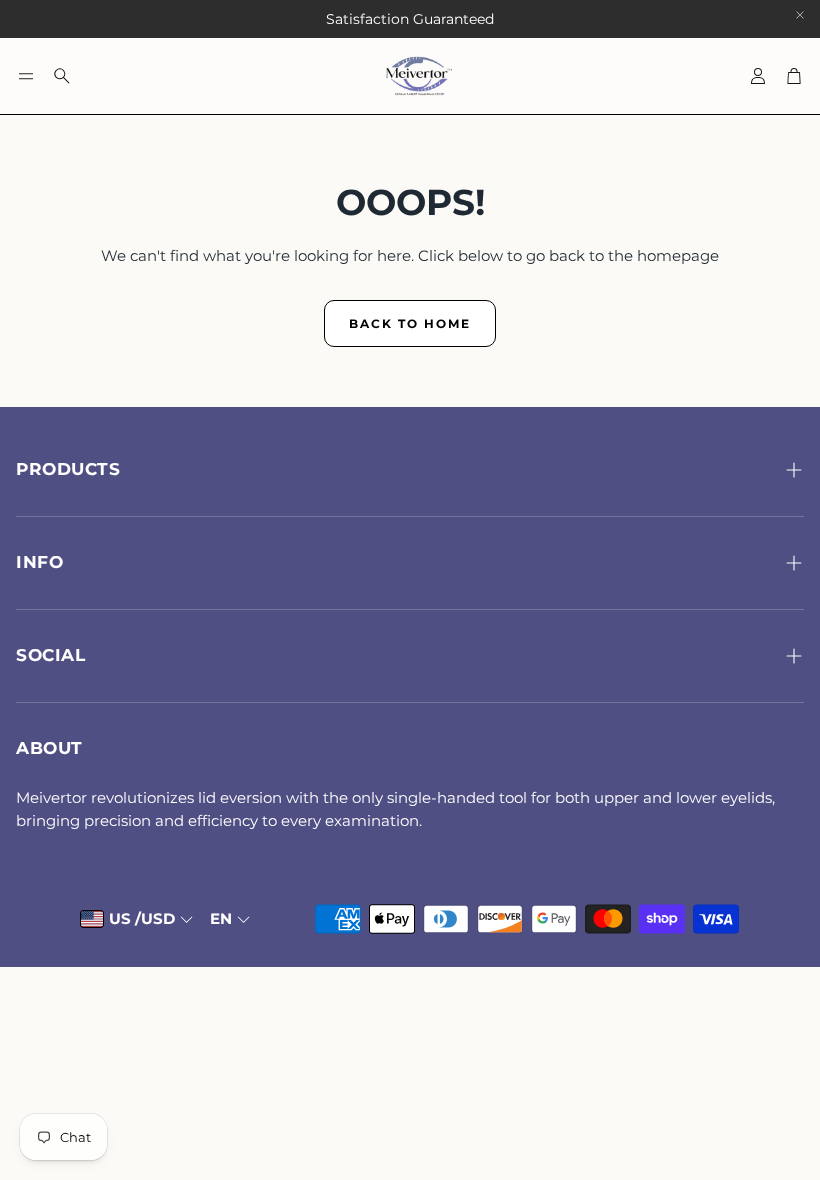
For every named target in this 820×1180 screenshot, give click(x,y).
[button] (26, 76)
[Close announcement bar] (800, 15)
